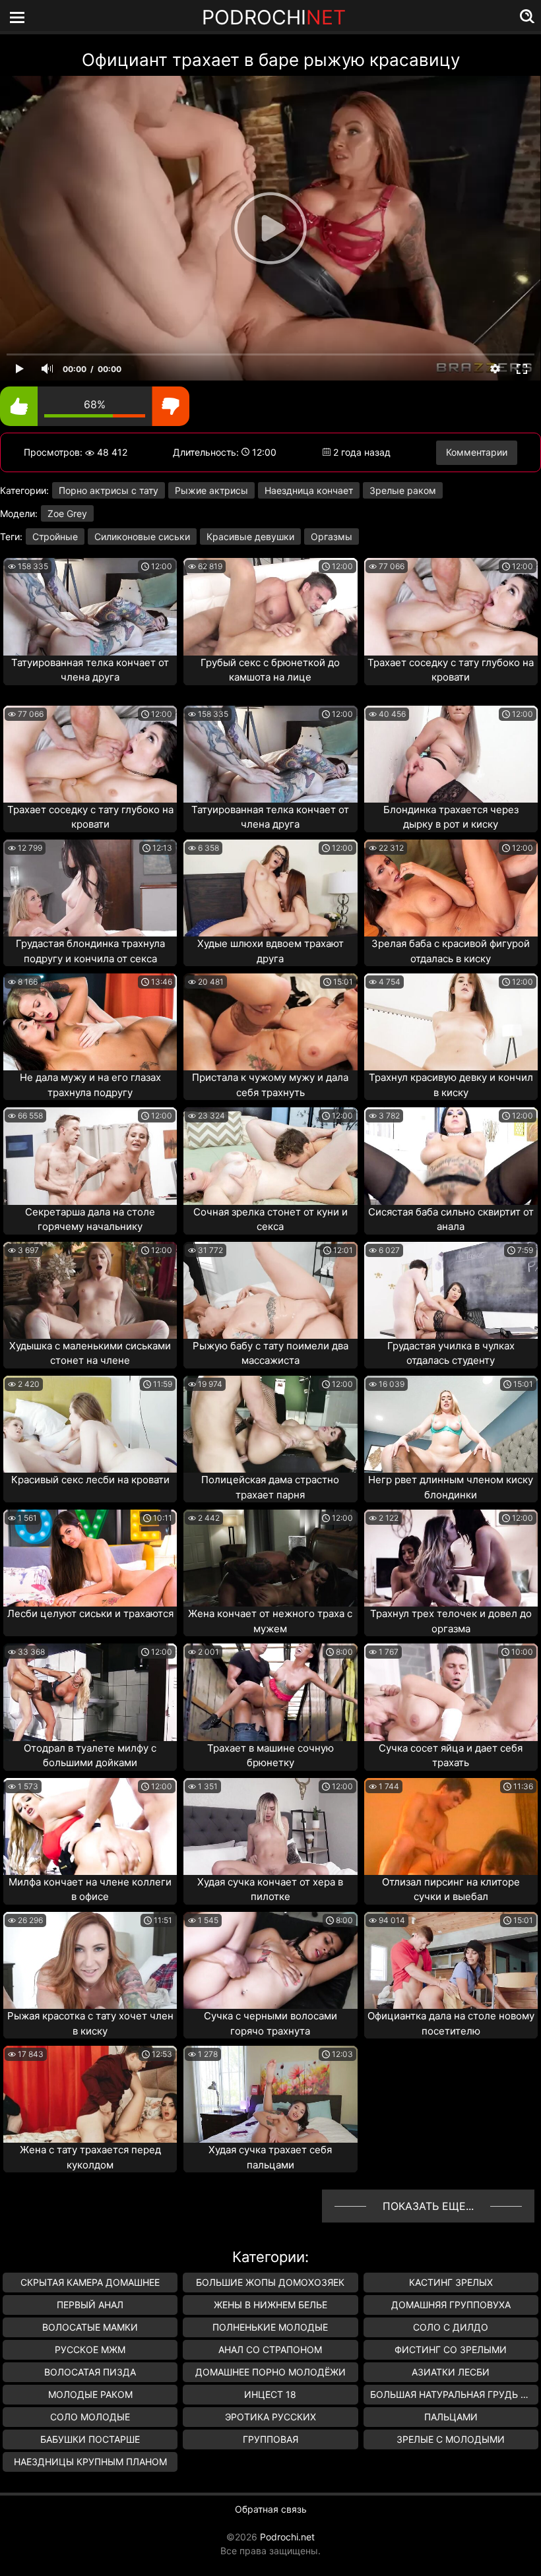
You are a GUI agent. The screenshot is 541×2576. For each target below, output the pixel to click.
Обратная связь (271, 2509)
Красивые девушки (250, 537)
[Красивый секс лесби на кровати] (90, 1424)
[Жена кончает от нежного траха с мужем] (270, 1558)
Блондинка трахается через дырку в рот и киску (451, 817)
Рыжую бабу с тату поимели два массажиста (270, 1353)
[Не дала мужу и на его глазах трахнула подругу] (90, 1022)
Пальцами (451, 2417)
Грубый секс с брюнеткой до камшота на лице (270, 670)
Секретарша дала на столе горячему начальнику (90, 1219)
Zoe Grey (67, 513)
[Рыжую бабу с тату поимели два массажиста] (270, 1290)
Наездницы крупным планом (90, 2462)
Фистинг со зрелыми (451, 2349)
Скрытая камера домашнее (90, 2282)
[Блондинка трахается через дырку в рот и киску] (451, 754)
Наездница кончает (309, 490)
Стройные (55, 537)
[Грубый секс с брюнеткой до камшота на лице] (270, 606)
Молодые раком (90, 2394)
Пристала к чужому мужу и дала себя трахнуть (270, 1085)
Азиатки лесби (451, 2372)
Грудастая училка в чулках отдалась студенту (451, 1353)
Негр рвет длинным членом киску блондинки (451, 1487)
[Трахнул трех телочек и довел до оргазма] (451, 1558)
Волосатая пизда (90, 2372)
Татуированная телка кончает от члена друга (90, 670)
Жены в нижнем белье (270, 2305)
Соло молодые (90, 2417)
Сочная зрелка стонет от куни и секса (270, 1219)
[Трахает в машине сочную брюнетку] (270, 1692)
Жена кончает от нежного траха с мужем (270, 1621)
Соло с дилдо (451, 2327)
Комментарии (477, 452)
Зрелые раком (403, 490)
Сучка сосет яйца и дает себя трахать (451, 1756)
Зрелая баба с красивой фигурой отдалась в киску (451, 951)
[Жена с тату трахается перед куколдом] (90, 2094)
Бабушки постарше (90, 2439)
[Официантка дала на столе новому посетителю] (451, 1960)
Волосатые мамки (90, 2327)
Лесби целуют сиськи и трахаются (90, 1613)
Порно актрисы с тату (109, 490)
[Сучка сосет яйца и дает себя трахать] (451, 1692)
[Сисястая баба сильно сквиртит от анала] (451, 1156)
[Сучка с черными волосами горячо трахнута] (270, 1960)
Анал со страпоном (270, 2349)
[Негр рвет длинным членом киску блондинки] (451, 1424)
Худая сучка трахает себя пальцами (270, 2157)
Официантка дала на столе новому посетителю (451, 2023)
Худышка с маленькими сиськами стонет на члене (90, 1353)
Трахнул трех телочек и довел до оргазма (451, 1621)
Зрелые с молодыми (451, 2439)
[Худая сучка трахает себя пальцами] (270, 2094)
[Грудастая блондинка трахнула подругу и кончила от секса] (90, 888)
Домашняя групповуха (451, 2305)
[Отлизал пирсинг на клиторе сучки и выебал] (451, 1826)
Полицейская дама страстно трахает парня (270, 1487)
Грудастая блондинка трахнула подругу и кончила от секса (90, 951)
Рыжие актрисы (211, 490)
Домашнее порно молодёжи (270, 2372)
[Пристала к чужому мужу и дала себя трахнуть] (270, 1022)
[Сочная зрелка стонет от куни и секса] (270, 1156)
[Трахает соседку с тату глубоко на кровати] (451, 606)
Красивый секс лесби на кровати (90, 1480)
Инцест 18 (270, 2394)
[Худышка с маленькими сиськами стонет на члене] (90, 1290)
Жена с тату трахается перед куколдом (90, 2157)
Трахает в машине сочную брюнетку (270, 1756)
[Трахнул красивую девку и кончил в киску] (451, 1022)
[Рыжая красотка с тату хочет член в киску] (90, 1960)
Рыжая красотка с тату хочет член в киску (90, 2023)
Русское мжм (90, 2349)
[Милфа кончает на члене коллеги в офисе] (90, 1826)
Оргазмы (332, 537)
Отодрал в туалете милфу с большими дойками (90, 1756)
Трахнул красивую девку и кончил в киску (451, 1085)
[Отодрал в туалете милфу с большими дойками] (90, 1692)
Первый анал (90, 2305)
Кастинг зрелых (451, 2282)
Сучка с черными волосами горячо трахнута (270, 2023)
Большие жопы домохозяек (270, 2282)
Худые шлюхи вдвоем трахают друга (270, 951)
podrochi (274, 17)
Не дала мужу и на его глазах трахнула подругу (90, 1085)
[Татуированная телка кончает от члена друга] (90, 606)
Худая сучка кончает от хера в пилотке (270, 1889)
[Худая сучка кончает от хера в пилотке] (270, 1826)
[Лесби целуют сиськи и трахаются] (90, 1558)
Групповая (270, 2439)
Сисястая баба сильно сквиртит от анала (451, 1219)
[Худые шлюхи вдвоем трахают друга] (270, 888)
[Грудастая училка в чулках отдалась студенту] (451, 1290)
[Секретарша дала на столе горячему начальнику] (90, 1156)
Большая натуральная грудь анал (454, 2394)
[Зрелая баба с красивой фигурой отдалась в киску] (451, 888)
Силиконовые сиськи (142, 537)
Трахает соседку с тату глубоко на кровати (451, 670)
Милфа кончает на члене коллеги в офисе (90, 1889)
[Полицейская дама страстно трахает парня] (270, 1424)
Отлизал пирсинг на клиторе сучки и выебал (451, 1889)
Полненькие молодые (270, 2327)
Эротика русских (270, 2417)
